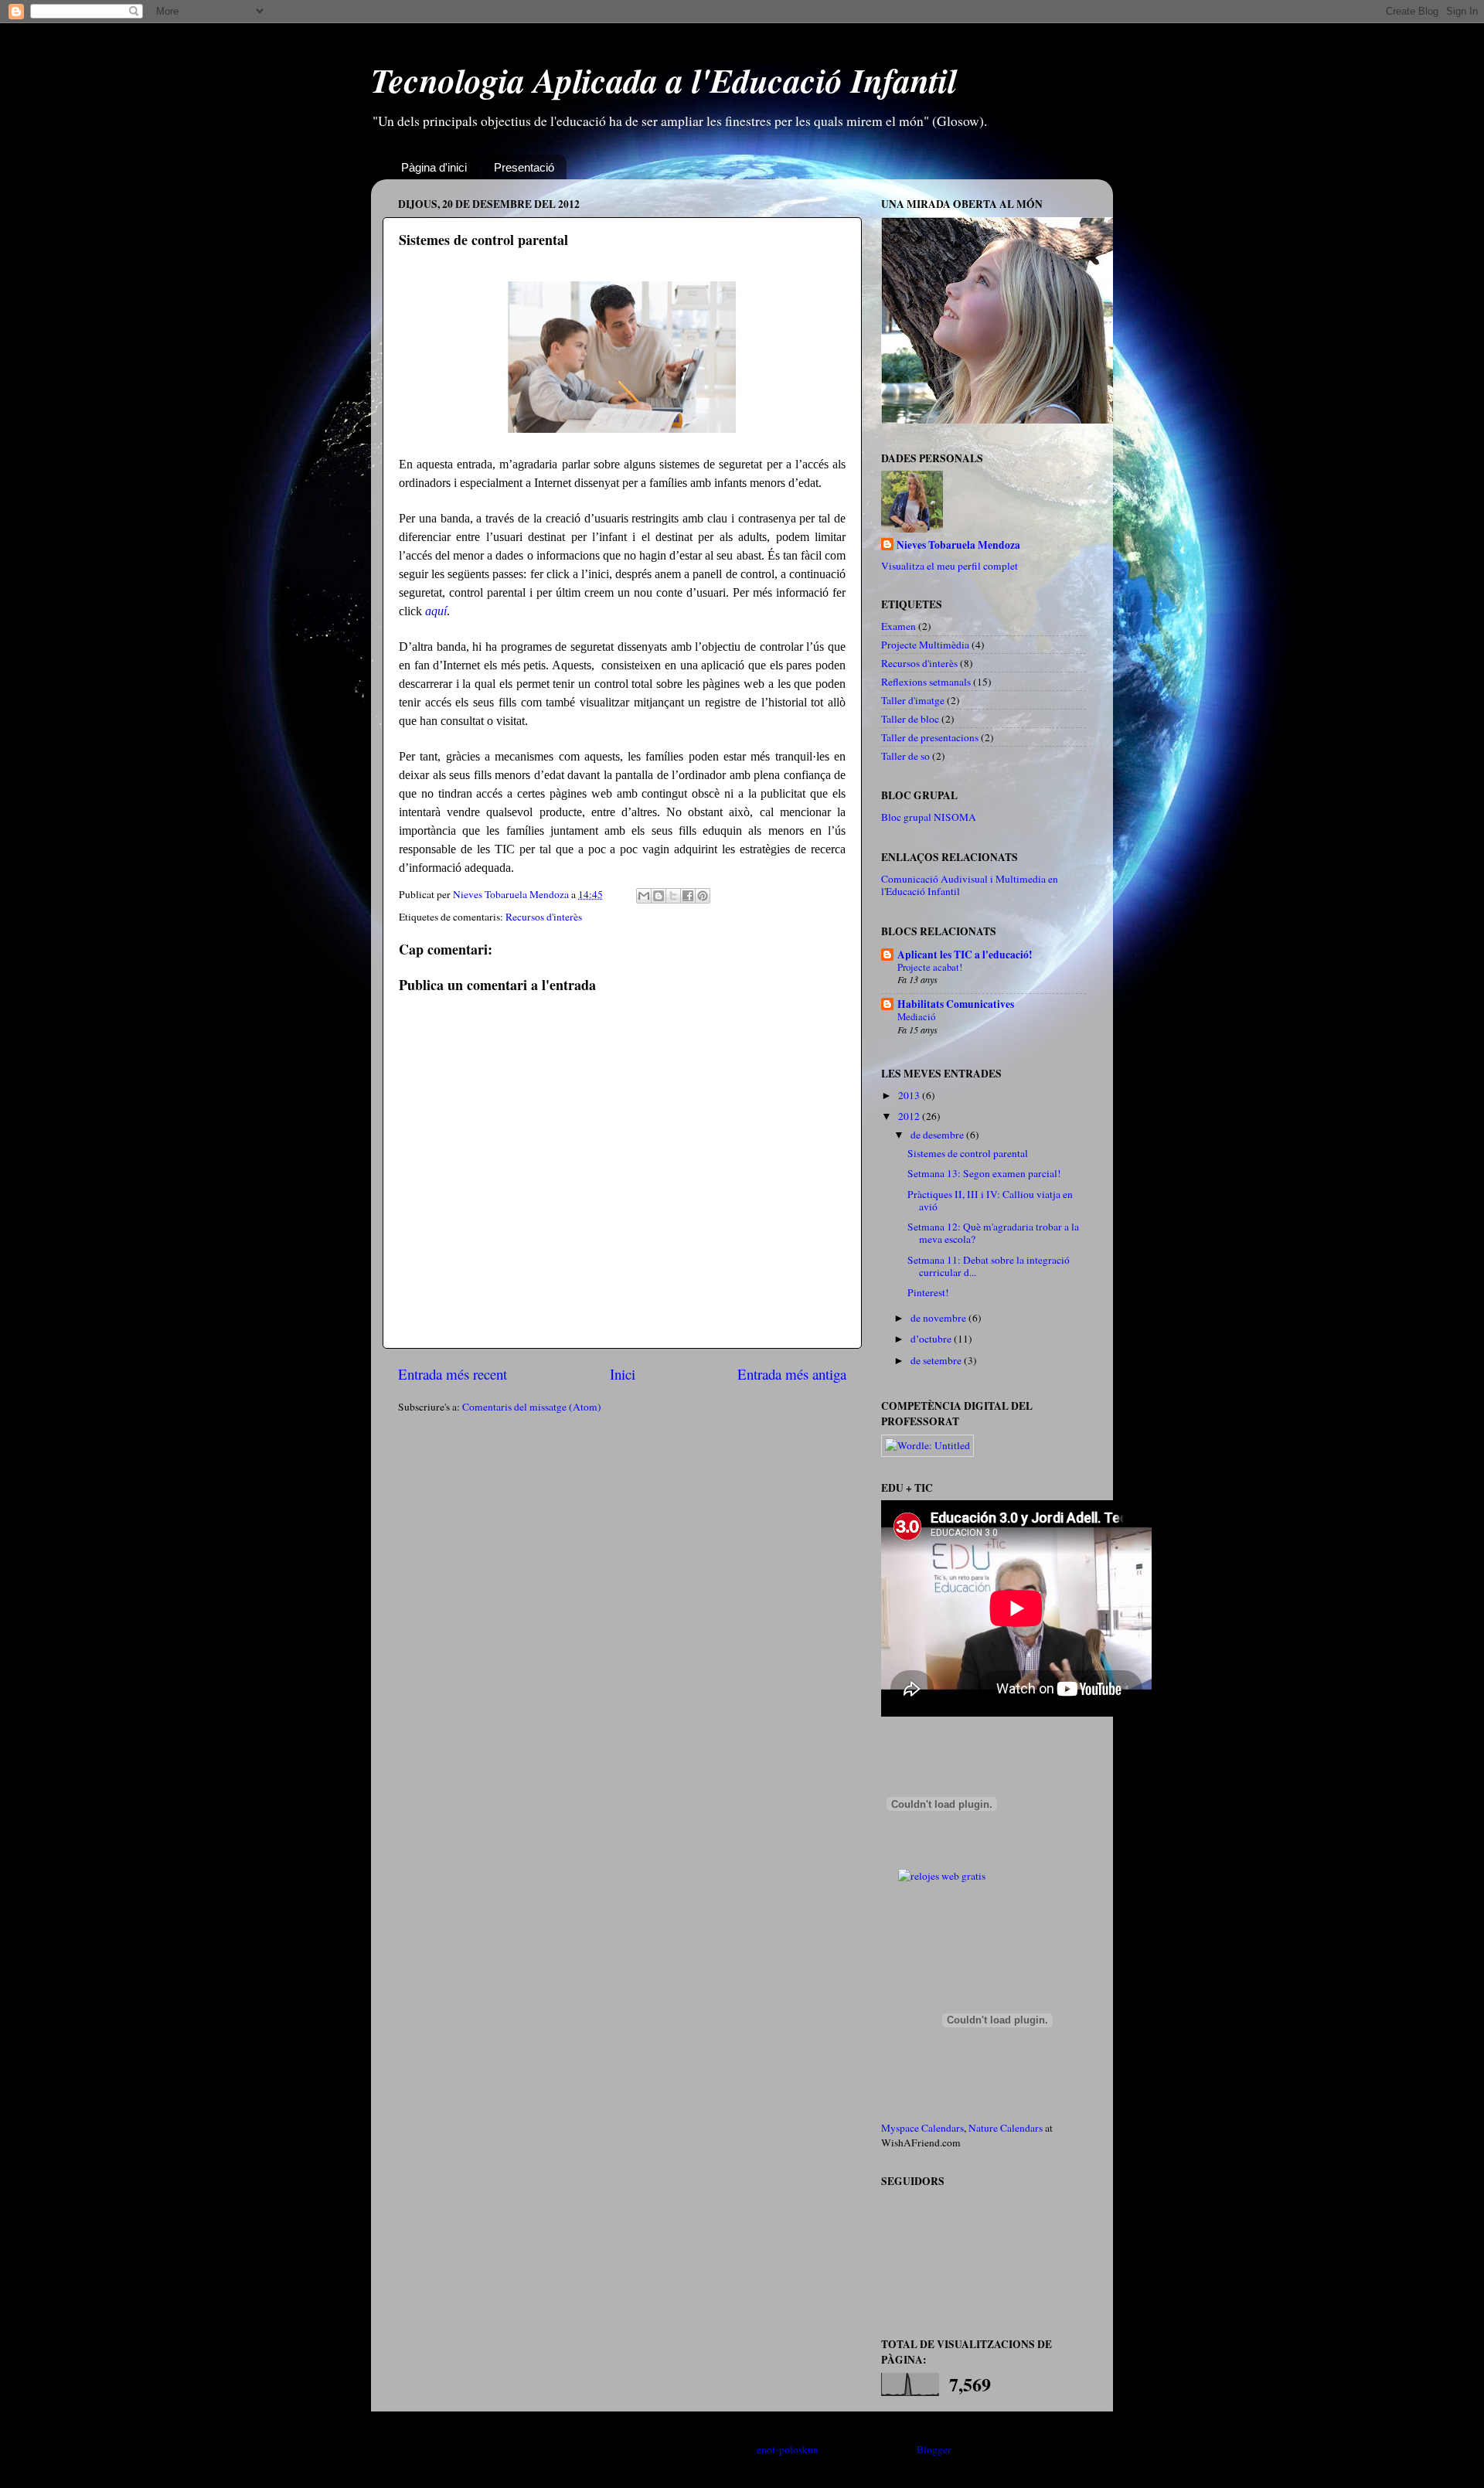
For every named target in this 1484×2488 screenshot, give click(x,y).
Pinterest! (928, 1292)
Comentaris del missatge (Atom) (532, 1407)
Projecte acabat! (930, 967)
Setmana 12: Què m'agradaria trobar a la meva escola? (993, 1233)
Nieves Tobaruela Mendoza (958, 545)
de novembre (939, 1318)
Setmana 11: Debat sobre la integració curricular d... (989, 1266)
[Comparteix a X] (673, 896)
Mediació (916, 1016)
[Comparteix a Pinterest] (703, 896)
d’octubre (932, 1339)
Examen (899, 626)
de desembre (938, 1135)
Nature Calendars (1006, 2128)
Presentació (524, 167)
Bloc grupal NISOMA (929, 817)
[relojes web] (941, 1858)
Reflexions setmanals (926, 682)
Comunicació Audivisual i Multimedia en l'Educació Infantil (970, 885)
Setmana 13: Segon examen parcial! (984, 1173)
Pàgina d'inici (434, 167)
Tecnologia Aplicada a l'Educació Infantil (664, 80)
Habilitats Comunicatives (956, 1004)
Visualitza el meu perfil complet (950, 566)
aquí (436, 611)
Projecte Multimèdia (925, 645)
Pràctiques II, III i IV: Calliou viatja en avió (990, 1200)
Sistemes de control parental (968, 1153)
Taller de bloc (910, 719)
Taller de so (905, 756)
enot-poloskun (788, 2449)
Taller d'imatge (913, 700)
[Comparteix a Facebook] (688, 896)
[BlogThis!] (659, 896)
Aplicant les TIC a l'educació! (965, 955)
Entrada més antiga (792, 1374)
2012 (910, 1116)
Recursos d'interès (544, 917)
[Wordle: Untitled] (927, 1445)
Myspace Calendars (922, 2128)
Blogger (934, 2449)
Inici (623, 1374)
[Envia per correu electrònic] (644, 896)
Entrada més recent (453, 1374)
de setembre (937, 1360)
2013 (910, 1095)
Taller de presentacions (930, 737)
